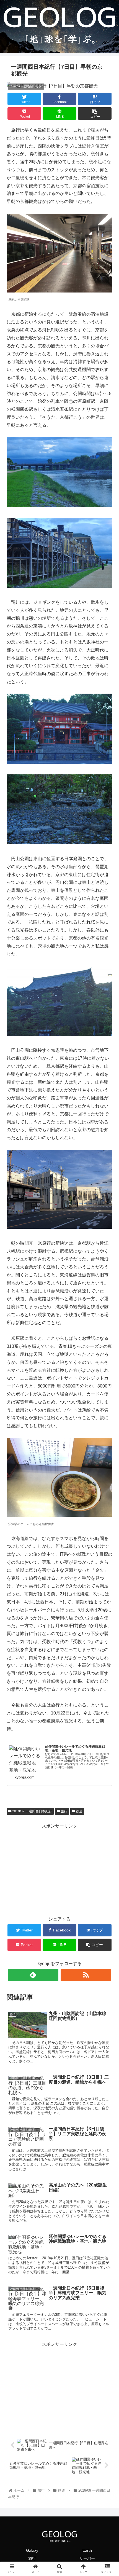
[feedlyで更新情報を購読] (33, 1975)
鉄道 (79, 1811)
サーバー (87, 2558)
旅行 (64, 1811)
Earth (87, 2550)
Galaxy (32, 2550)
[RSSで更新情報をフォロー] (86, 1975)
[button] (108, 1287)
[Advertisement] (59, 1869)
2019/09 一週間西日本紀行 (32, 1811)
